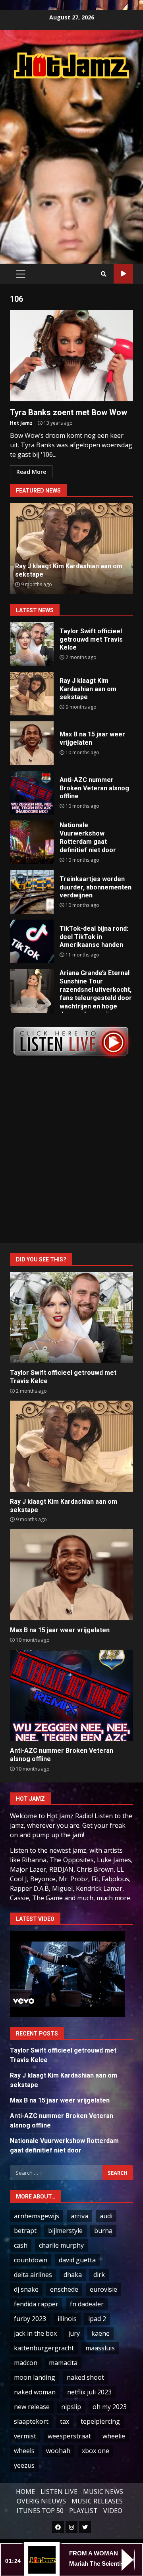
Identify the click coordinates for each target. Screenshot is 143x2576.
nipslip (71, 2407)
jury (74, 2333)
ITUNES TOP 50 (40, 2511)
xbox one (96, 2451)
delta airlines (33, 2275)
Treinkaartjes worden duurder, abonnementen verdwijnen (32, 892)
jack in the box (35, 2333)
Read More (31, 472)
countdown (31, 2260)
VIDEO (113, 2511)
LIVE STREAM (123, 274)
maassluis (100, 2348)
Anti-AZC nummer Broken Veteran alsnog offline (32, 793)
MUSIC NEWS (103, 2492)
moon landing (35, 2377)
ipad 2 (97, 2319)
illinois (67, 2319)
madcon (26, 2363)
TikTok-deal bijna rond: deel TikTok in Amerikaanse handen (32, 941)
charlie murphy (61, 2245)
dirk (99, 2275)
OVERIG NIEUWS (41, 2501)
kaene (100, 2333)
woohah (58, 2451)
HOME (25, 2492)
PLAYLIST (83, 2511)
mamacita (63, 2363)
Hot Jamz (21, 423)
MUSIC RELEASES (97, 2501)
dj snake (26, 2289)
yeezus (24, 2465)
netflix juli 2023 (89, 2392)
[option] (71, 548)
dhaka (73, 2275)
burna (103, 2231)
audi (106, 2216)
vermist (25, 2436)
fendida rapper (36, 2304)
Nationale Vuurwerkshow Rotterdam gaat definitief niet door (32, 842)
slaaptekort (31, 2421)
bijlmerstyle (65, 2231)
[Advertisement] (71, 163)
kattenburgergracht (44, 2348)
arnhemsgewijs (37, 2216)
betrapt (25, 2231)
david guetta (77, 2260)
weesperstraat (69, 2436)
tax (65, 2421)
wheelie (114, 2436)
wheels (24, 2451)
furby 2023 (30, 2319)
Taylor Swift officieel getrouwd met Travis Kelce (32, 644)
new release (32, 2407)
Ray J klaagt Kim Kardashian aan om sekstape (32, 694)
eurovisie (103, 2289)
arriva (79, 2216)
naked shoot (85, 2377)
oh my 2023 (110, 2407)
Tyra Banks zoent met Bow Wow (71, 356)
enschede (64, 2289)
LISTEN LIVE (59, 2492)
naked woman (35, 2392)
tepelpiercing (100, 2421)
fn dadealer (87, 2304)
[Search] (104, 274)
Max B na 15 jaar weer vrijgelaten (32, 743)
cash (21, 2245)
